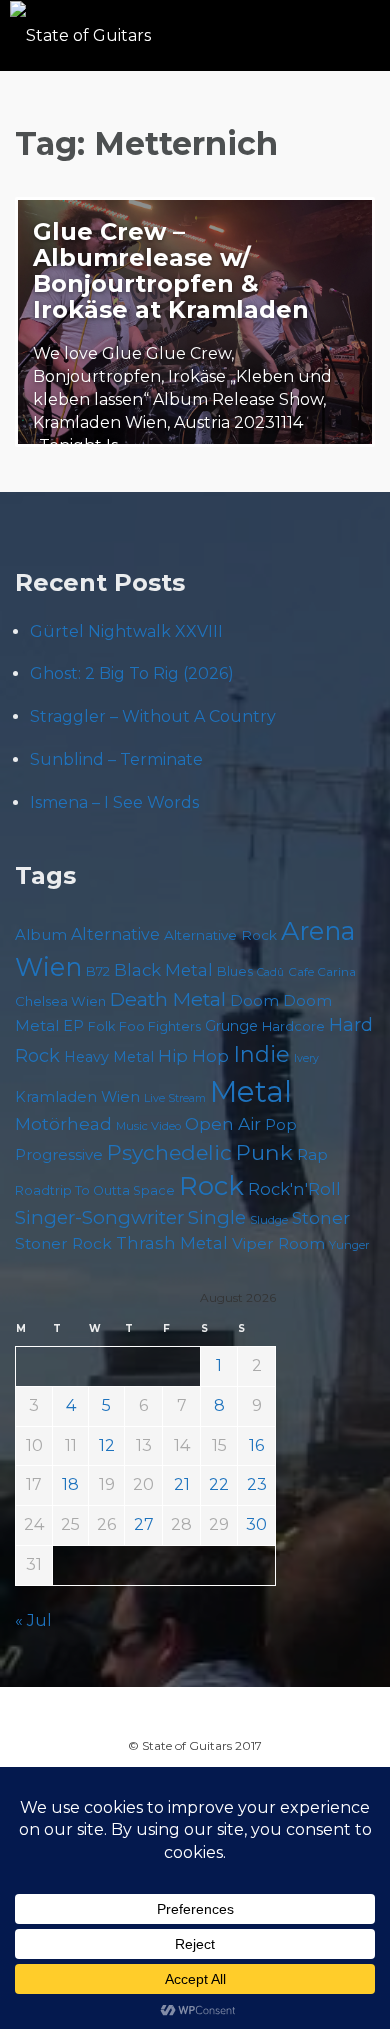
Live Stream (175, 1098)
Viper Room (278, 1243)
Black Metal (163, 970)
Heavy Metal (109, 1057)
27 (144, 1524)
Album (41, 935)
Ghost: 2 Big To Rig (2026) (132, 673)
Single (217, 1217)
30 (256, 1524)
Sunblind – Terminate (116, 759)
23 (257, 1484)
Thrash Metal (172, 1243)
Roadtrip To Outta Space (95, 1190)
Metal (251, 1091)
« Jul (33, 1620)
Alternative (115, 934)
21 (182, 1484)
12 (107, 1445)
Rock (211, 1185)
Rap (312, 1154)
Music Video (148, 1126)
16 (256, 1445)
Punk (264, 1152)
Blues (235, 971)
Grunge (231, 1026)
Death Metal (168, 999)
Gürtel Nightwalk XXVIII (126, 631)
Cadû (270, 972)
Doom (254, 1000)
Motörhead (63, 1123)
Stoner (321, 1217)
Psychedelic (169, 1152)
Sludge (269, 1220)
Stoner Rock (63, 1243)
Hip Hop (193, 1056)
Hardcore (293, 1026)
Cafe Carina (322, 971)
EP (73, 1026)
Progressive (59, 1155)
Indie (261, 1054)
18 (70, 1484)
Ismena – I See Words (114, 802)
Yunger (349, 1245)
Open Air (223, 1124)
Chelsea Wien (60, 1001)
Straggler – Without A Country (153, 716)
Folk (101, 1026)
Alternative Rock (220, 935)
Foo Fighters (160, 1026)
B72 (98, 971)
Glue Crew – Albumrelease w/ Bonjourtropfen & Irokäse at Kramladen (171, 270)
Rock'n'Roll (294, 1189)
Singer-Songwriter (99, 1217)
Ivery (306, 1058)
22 (219, 1484)
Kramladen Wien (77, 1097)
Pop (281, 1124)
